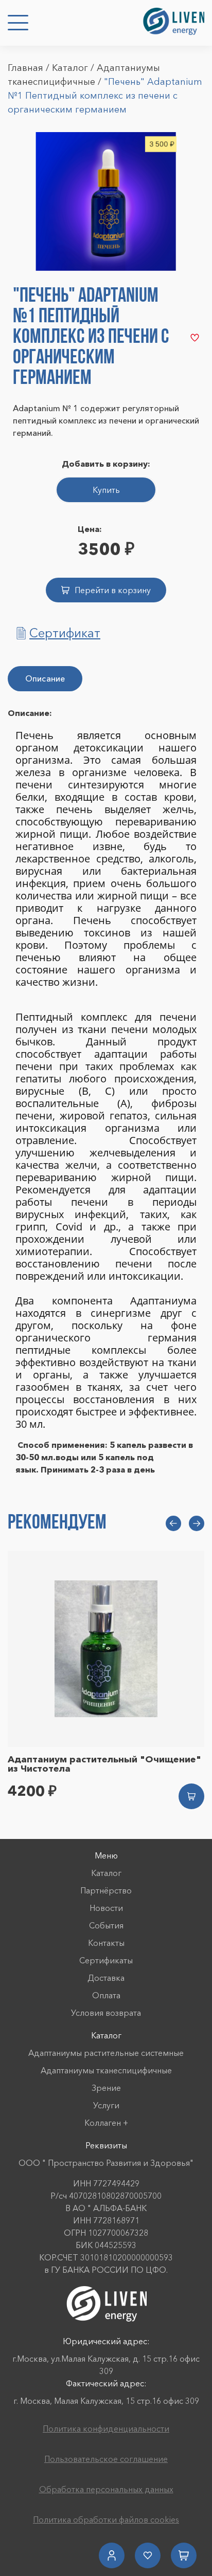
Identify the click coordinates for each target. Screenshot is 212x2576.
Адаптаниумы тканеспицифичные (106, 2070)
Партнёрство (106, 1890)
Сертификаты (106, 1960)
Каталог (70, 68)
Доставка (106, 1978)
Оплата (106, 1995)
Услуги (106, 2105)
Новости (106, 1908)
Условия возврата (106, 2013)
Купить (106, 490)
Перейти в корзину (113, 590)
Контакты (106, 1943)
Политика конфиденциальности (106, 2428)
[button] (173, 1523)
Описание (45, 678)
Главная (25, 68)
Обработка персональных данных (106, 2489)
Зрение (106, 2088)
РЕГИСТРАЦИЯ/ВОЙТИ (112, 2555)
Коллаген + (106, 2123)
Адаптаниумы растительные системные (106, 2053)
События (106, 1925)
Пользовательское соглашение (106, 2459)
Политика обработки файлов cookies (106, 2519)
